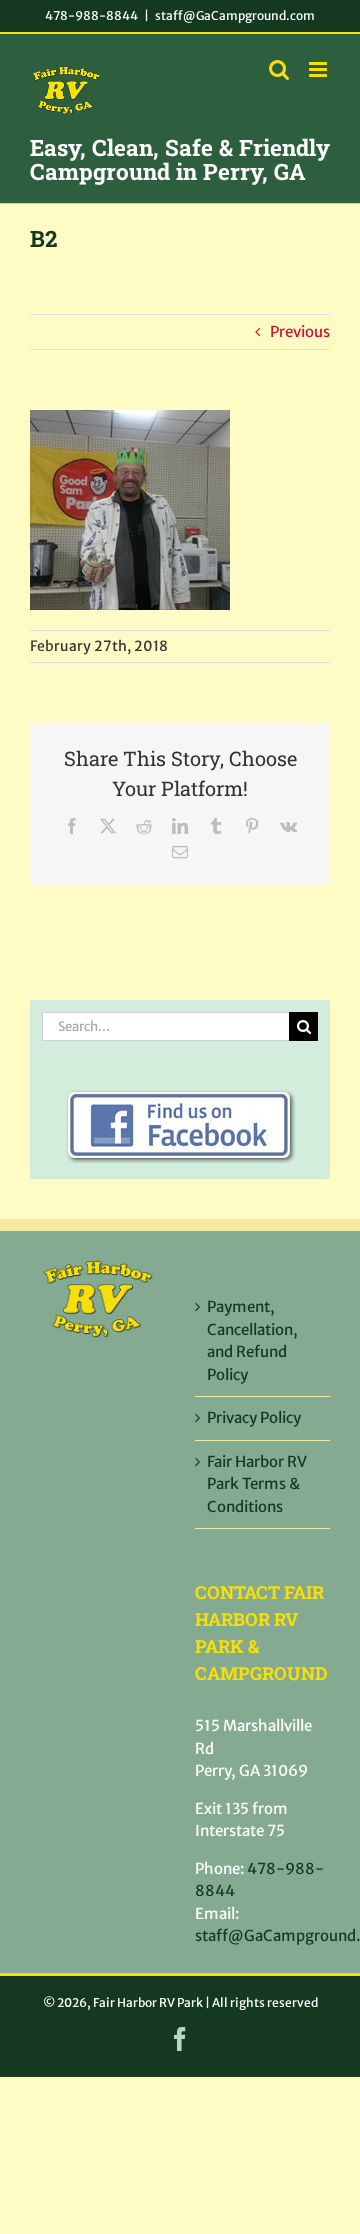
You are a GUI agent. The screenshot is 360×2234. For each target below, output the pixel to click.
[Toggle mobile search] (279, 69)
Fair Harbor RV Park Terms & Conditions (257, 1484)
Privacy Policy (254, 1417)
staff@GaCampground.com (235, 15)
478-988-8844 (91, 15)
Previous (300, 331)
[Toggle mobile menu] (319, 69)
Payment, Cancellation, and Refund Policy (252, 1340)
